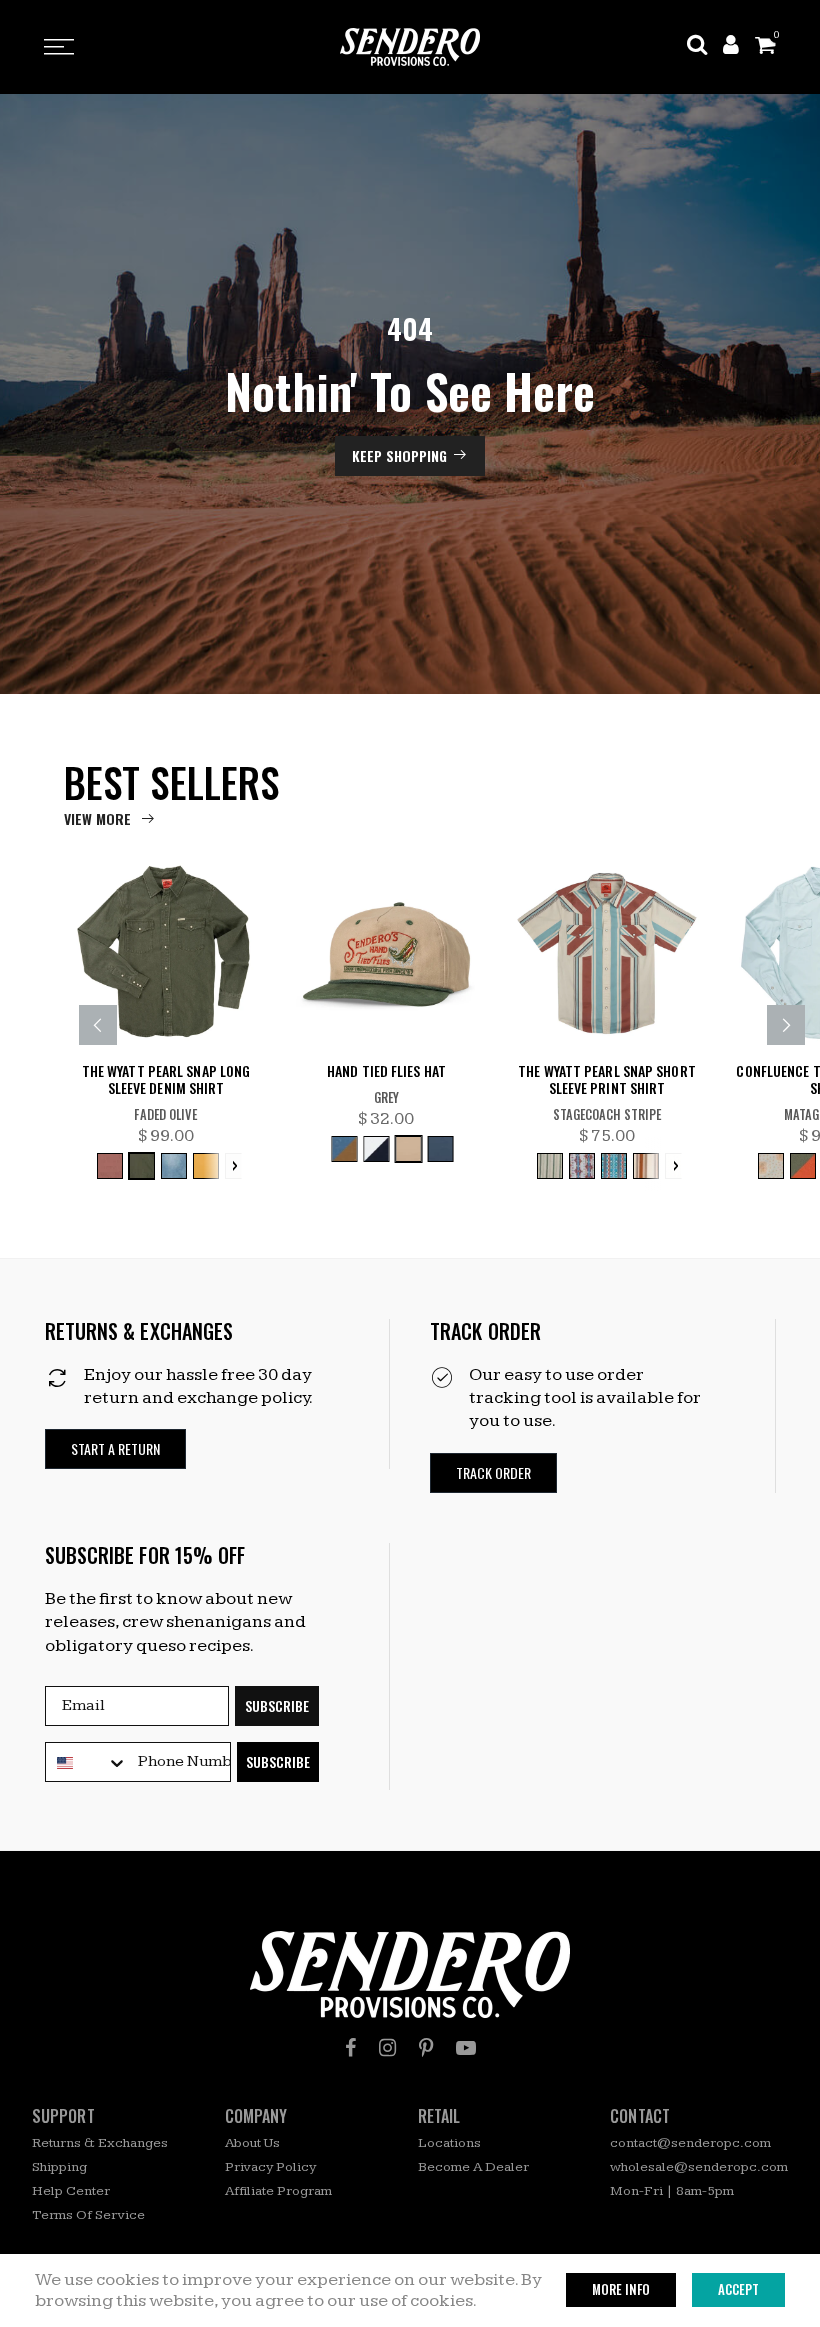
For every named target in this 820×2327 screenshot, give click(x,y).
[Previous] (98, 1025)
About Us (252, 2143)
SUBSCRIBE (277, 1705)
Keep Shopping (399, 455)
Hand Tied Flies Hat (386, 1071)
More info (621, 2289)
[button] (115, 1449)
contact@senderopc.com (690, 2143)
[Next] (786, 1025)
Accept (738, 2289)
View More (97, 818)
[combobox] (87, 1763)
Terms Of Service (88, 2215)
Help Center (71, 2191)
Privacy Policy (270, 2167)
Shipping (59, 2167)
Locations (449, 2143)
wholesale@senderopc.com (699, 2167)
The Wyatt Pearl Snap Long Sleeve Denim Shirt (166, 1080)
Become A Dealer (473, 2167)
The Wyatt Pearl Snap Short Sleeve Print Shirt (607, 1080)
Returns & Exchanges (100, 2143)
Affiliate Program (278, 2191)
